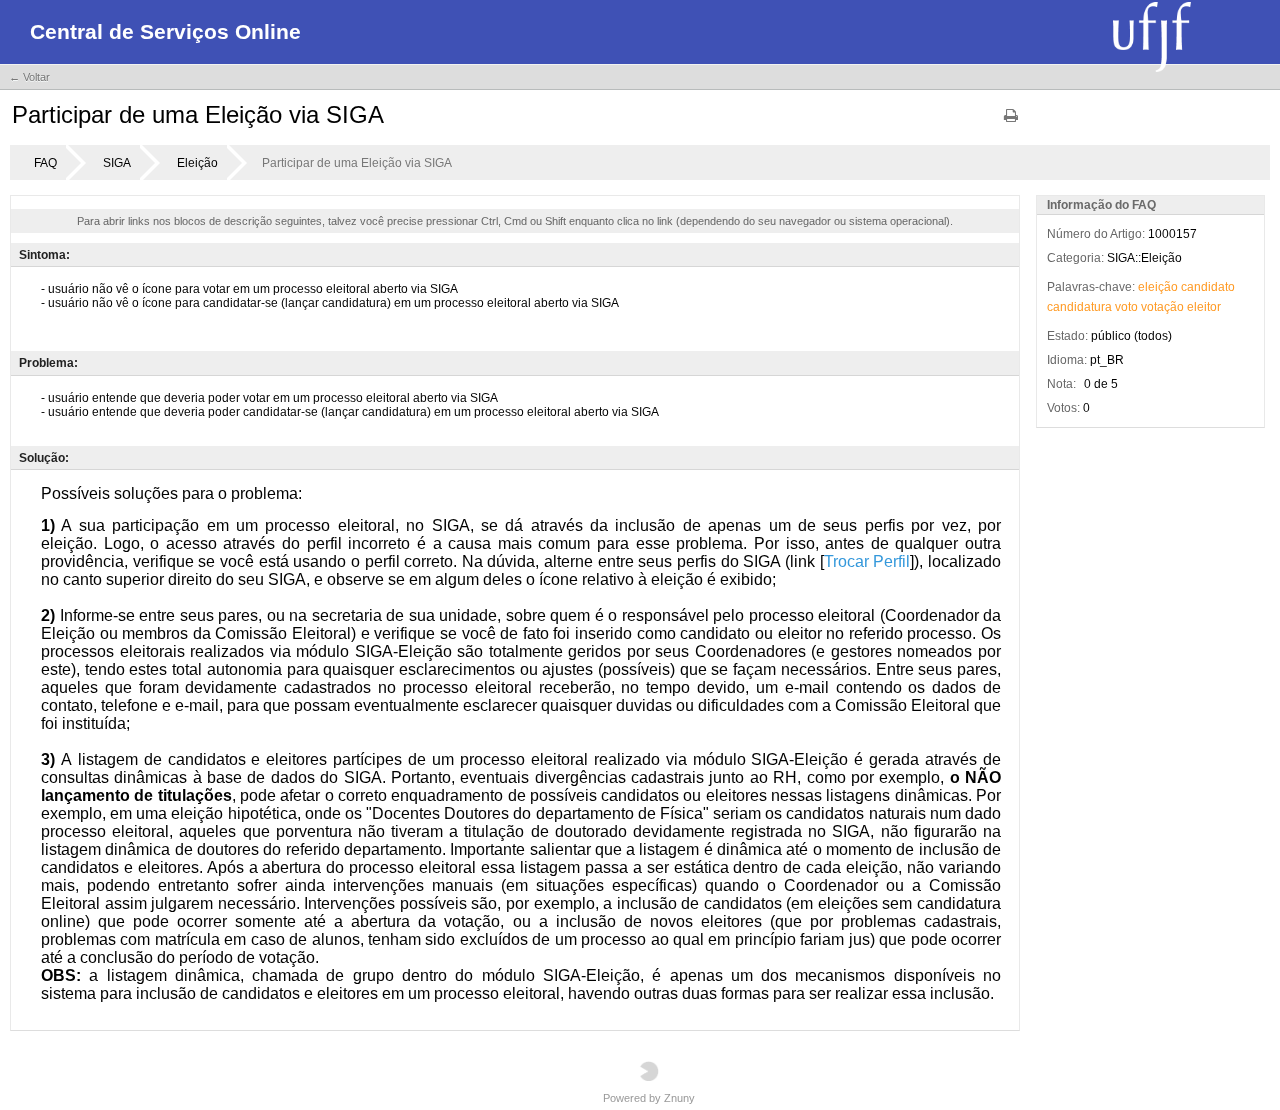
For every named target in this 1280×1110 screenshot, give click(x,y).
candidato (1208, 287)
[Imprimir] (1011, 122)
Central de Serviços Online (165, 31)
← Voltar (29, 77)
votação (1162, 307)
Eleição (197, 163)
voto (1126, 307)
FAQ (45, 163)
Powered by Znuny (649, 1098)
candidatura (1079, 307)
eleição (1158, 287)
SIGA (117, 163)
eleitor (1204, 307)
